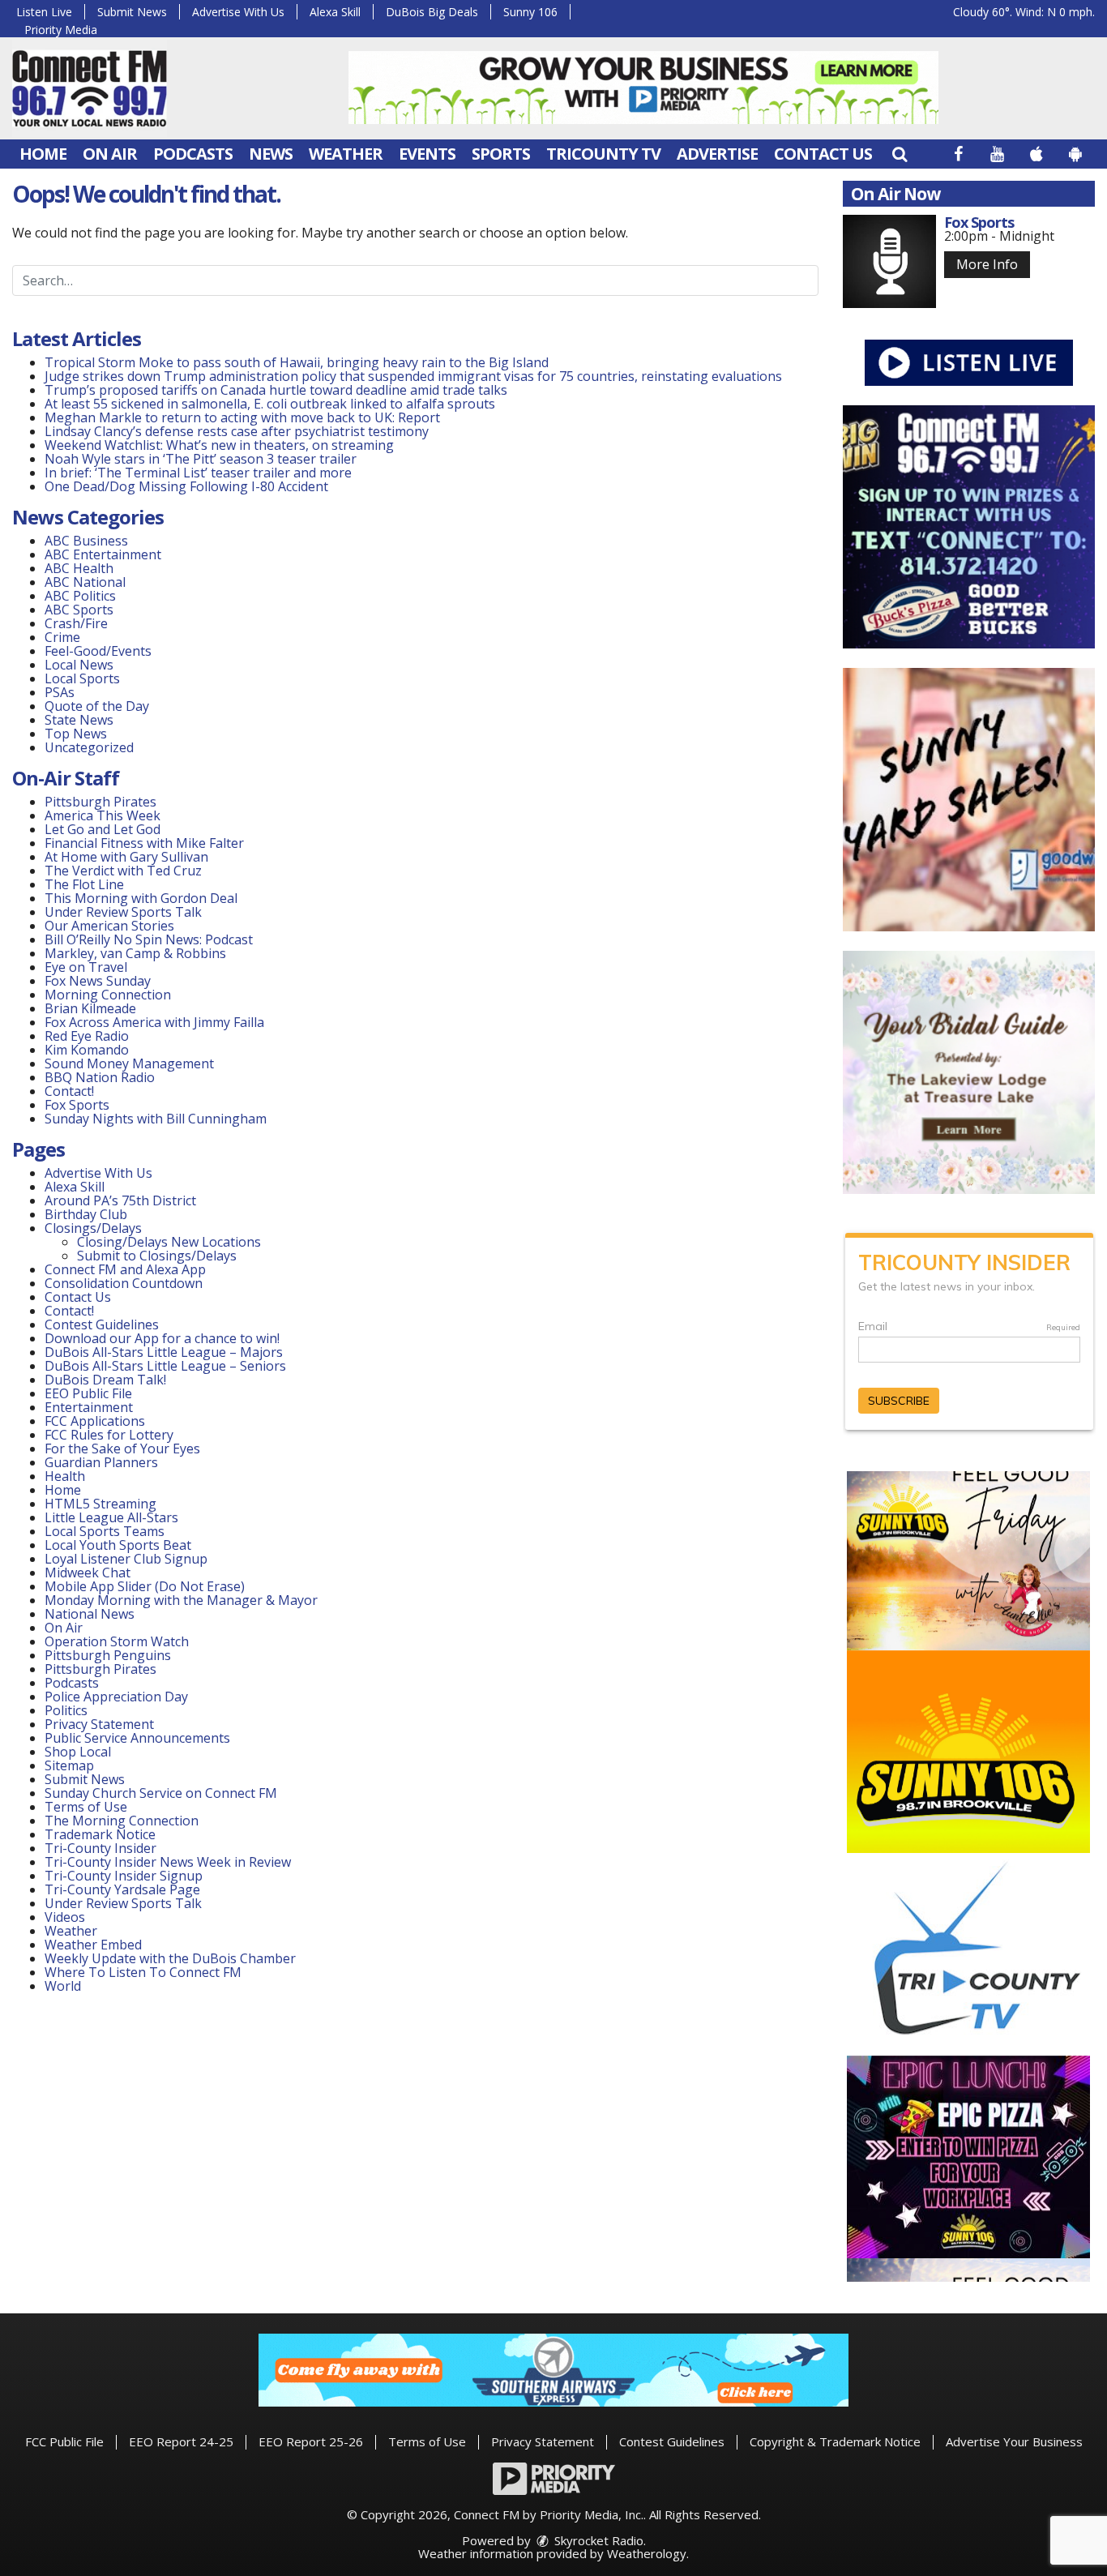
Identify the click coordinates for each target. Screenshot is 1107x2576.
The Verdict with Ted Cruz (123, 871)
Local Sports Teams (105, 1531)
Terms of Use (86, 1807)
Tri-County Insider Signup (124, 1876)
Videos (65, 1917)
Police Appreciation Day (116, 1697)
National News (90, 1614)
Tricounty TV (603, 154)
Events (427, 154)
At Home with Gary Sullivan (126, 857)
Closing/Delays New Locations (169, 1242)
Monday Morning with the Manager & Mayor (181, 1600)
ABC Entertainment (103, 554)
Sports (501, 154)
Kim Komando (87, 1050)
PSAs (60, 692)
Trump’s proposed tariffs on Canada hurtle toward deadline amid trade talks (276, 390)
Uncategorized (89, 747)
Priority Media (61, 30)
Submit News (132, 12)
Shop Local (78, 1752)
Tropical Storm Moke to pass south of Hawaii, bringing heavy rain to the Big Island (297, 362)
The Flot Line (84, 884)
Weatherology (647, 2553)
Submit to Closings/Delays (157, 1256)
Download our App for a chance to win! (162, 1338)
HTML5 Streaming (100, 1504)
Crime (62, 637)
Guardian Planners (101, 1462)
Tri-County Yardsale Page (122, 1889)
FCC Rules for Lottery (109, 1435)
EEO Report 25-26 (311, 2441)
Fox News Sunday (98, 981)
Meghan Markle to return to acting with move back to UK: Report (242, 417)
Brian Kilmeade (90, 1008)
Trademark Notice (100, 1834)
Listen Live (44, 12)
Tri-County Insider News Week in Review (168, 1862)
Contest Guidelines (102, 1324)
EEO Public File (88, 1393)
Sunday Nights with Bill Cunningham (156, 1119)
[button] (900, 154)
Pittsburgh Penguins (108, 1655)
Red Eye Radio (87, 1036)
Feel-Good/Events (98, 651)
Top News (76, 734)
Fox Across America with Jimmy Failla (154, 1022)
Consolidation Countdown (124, 1283)
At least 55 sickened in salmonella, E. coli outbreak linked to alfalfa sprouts (270, 404)
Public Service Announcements (137, 1738)
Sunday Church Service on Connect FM (161, 1793)
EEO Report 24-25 (181, 2441)
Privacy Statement (99, 1724)
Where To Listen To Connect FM (143, 1972)
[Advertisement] (643, 88)
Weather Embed (93, 1945)
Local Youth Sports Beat (118, 1545)
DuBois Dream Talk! (105, 1380)
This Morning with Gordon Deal (141, 898)
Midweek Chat (88, 1573)
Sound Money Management (129, 1063)
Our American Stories (109, 926)
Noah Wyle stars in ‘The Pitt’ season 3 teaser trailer (201, 459)
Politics (66, 1710)
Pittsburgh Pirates (100, 802)
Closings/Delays (93, 1228)
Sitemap (69, 1765)
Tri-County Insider (100, 1848)
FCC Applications (95, 1421)
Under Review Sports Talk (123, 912)
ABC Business (86, 541)
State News (79, 720)
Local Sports (82, 678)
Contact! (69, 1091)
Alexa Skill (335, 12)
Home (43, 154)
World (63, 1986)
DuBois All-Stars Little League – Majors (164, 1352)
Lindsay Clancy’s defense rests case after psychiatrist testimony (237, 431)
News (271, 154)
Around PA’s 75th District (120, 1200)
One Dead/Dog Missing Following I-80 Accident (188, 486)
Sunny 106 (530, 12)
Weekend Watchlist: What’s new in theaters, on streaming (219, 445)
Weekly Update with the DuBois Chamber (170, 1958)
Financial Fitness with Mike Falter (144, 843)
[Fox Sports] (889, 261)
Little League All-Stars (111, 1517)
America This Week (103, 815)
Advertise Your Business (1014, 2441)
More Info (987, 264)
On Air (110, 154)
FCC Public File (64, 2441)
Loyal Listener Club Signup (126, 1559)
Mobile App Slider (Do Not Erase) (145, 1586)
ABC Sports (79, 610)
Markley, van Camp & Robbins (135, 953)
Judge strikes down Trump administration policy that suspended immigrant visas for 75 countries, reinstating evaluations (413, 376)
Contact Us (823, 154)
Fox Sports (77, 1105)
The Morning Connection (122, 1821)
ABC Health (79, 568)
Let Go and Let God (103, 829)
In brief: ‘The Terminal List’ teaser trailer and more (198, 473)
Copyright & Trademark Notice (835, 2441)
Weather (346, 154)
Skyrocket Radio (597, 2540)
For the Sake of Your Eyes (122, 1448)
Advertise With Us (238, 12)
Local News (79, 665)
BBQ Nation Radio (100, 1077)
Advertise (717, 154)
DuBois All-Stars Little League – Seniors (165, 1366)
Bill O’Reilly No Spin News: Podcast (149, 939)
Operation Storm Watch (117, 1641)
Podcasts (193, 154)
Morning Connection (108, 995)
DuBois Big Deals (432, 12)
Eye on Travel (86, 967)
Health (65, 1476)
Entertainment (89, 1407)
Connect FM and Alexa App (125, 1269)
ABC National (85, 582)
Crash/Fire (76, 623)
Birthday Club (86, 1214)
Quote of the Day (97, 706)
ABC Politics (80, 596)
